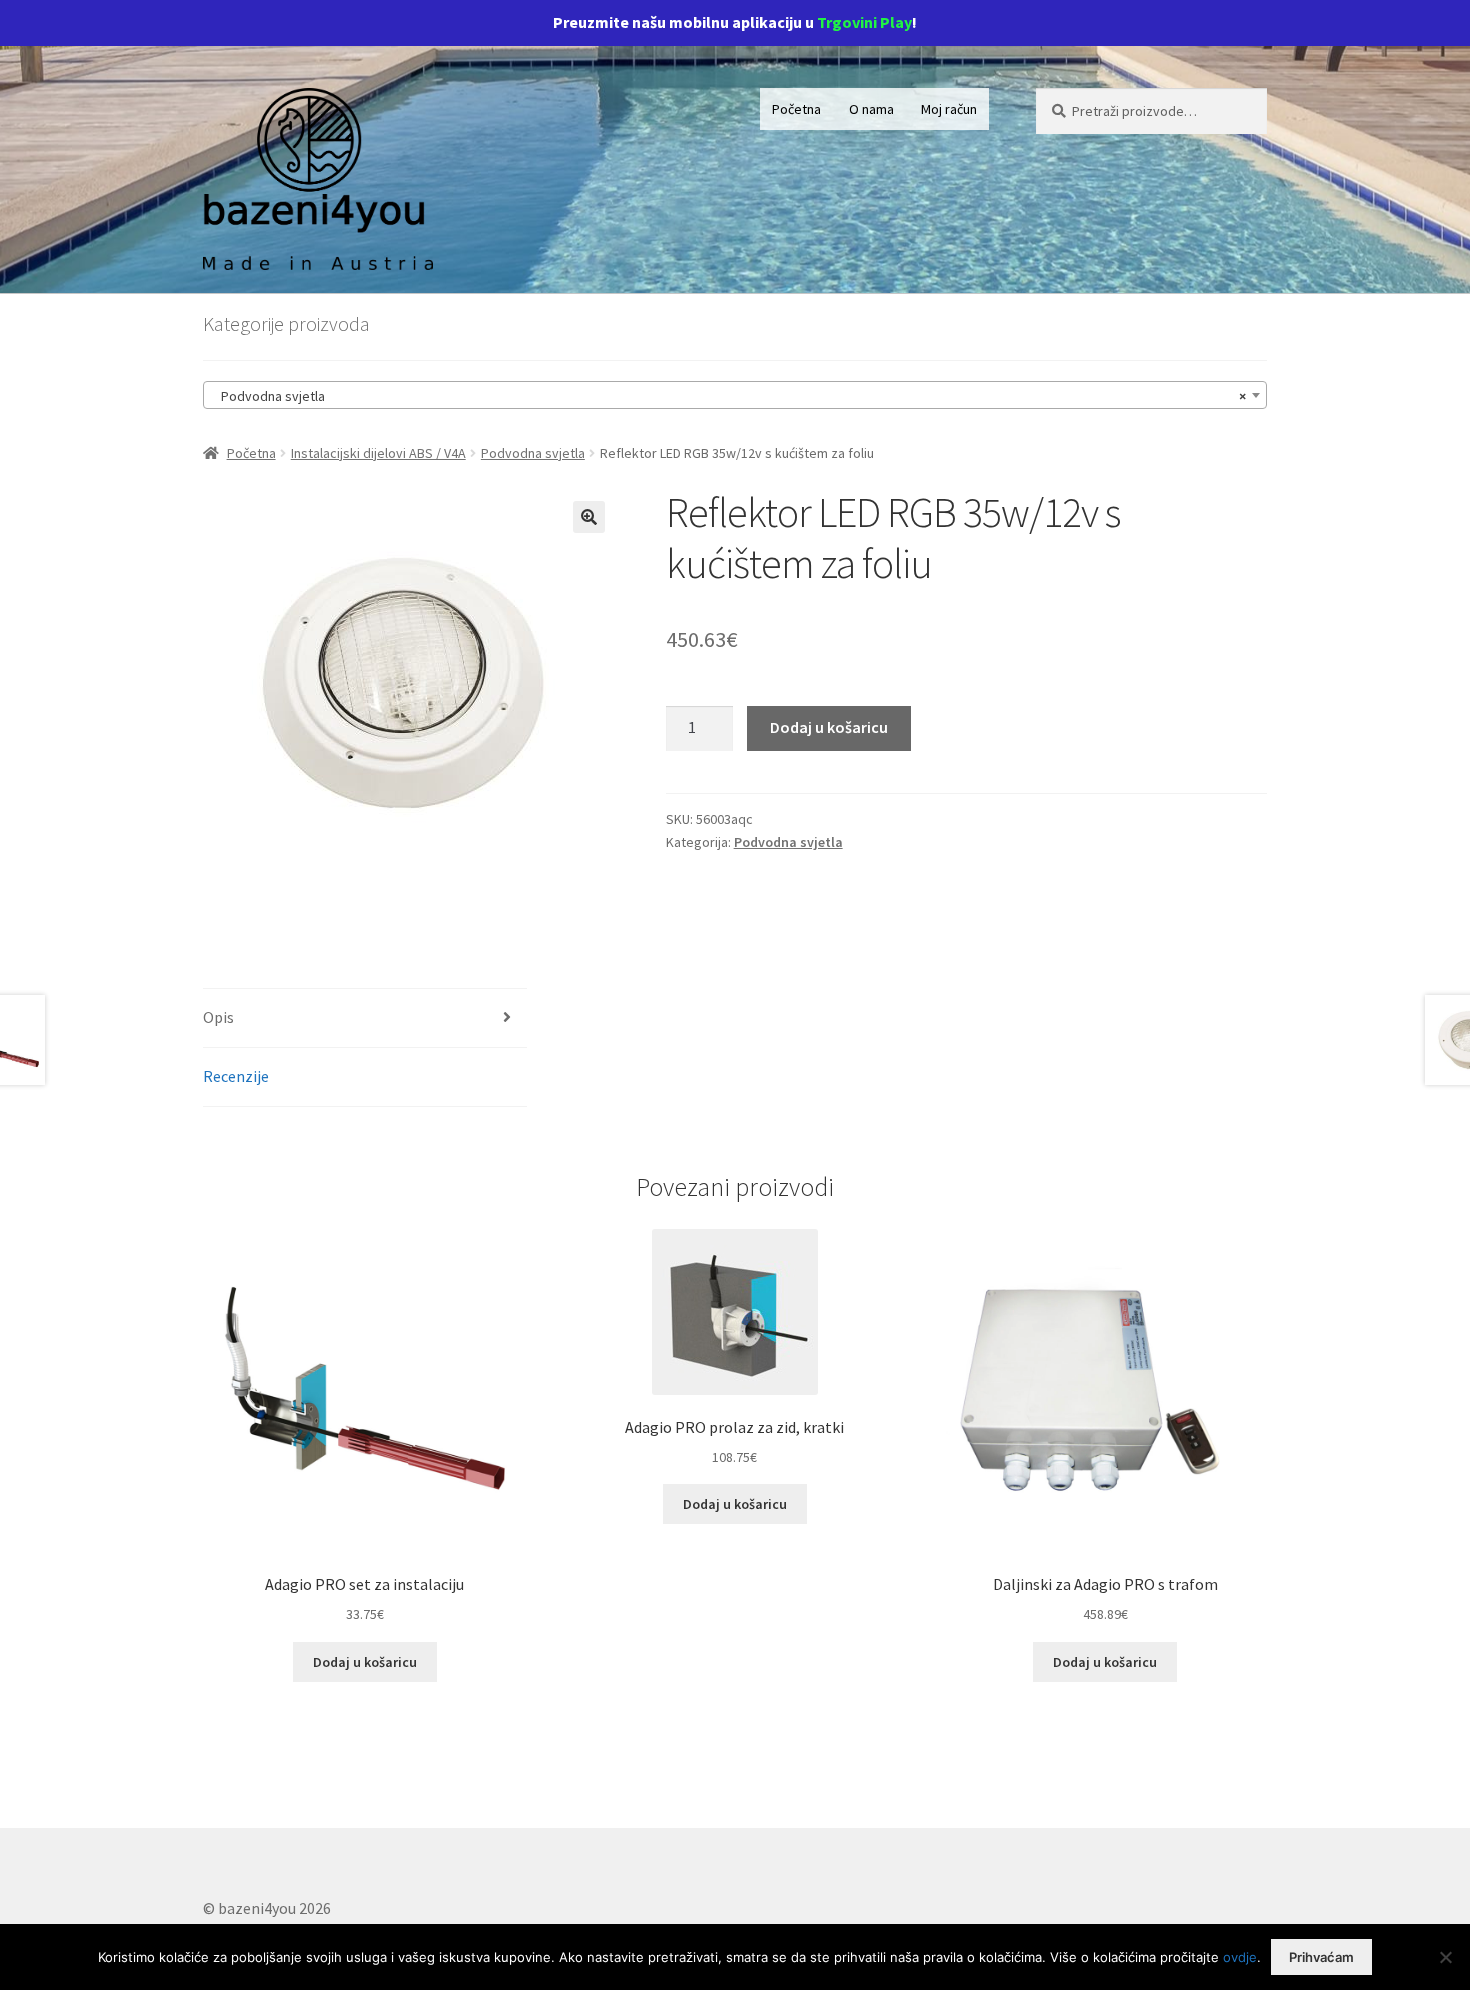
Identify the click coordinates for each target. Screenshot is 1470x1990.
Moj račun (949, 109)
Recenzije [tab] (236, 1076)
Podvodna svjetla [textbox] (729, 396)
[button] (589, 517)
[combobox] (735, 395)
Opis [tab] (218, 1017)
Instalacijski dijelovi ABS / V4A (378, 453)
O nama (871, 109)
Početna (796, 109)
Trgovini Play (864, 22)
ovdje (1240, 1957)
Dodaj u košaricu (829, 727)
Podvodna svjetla (533, 453)
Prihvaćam (1321, 1957)
